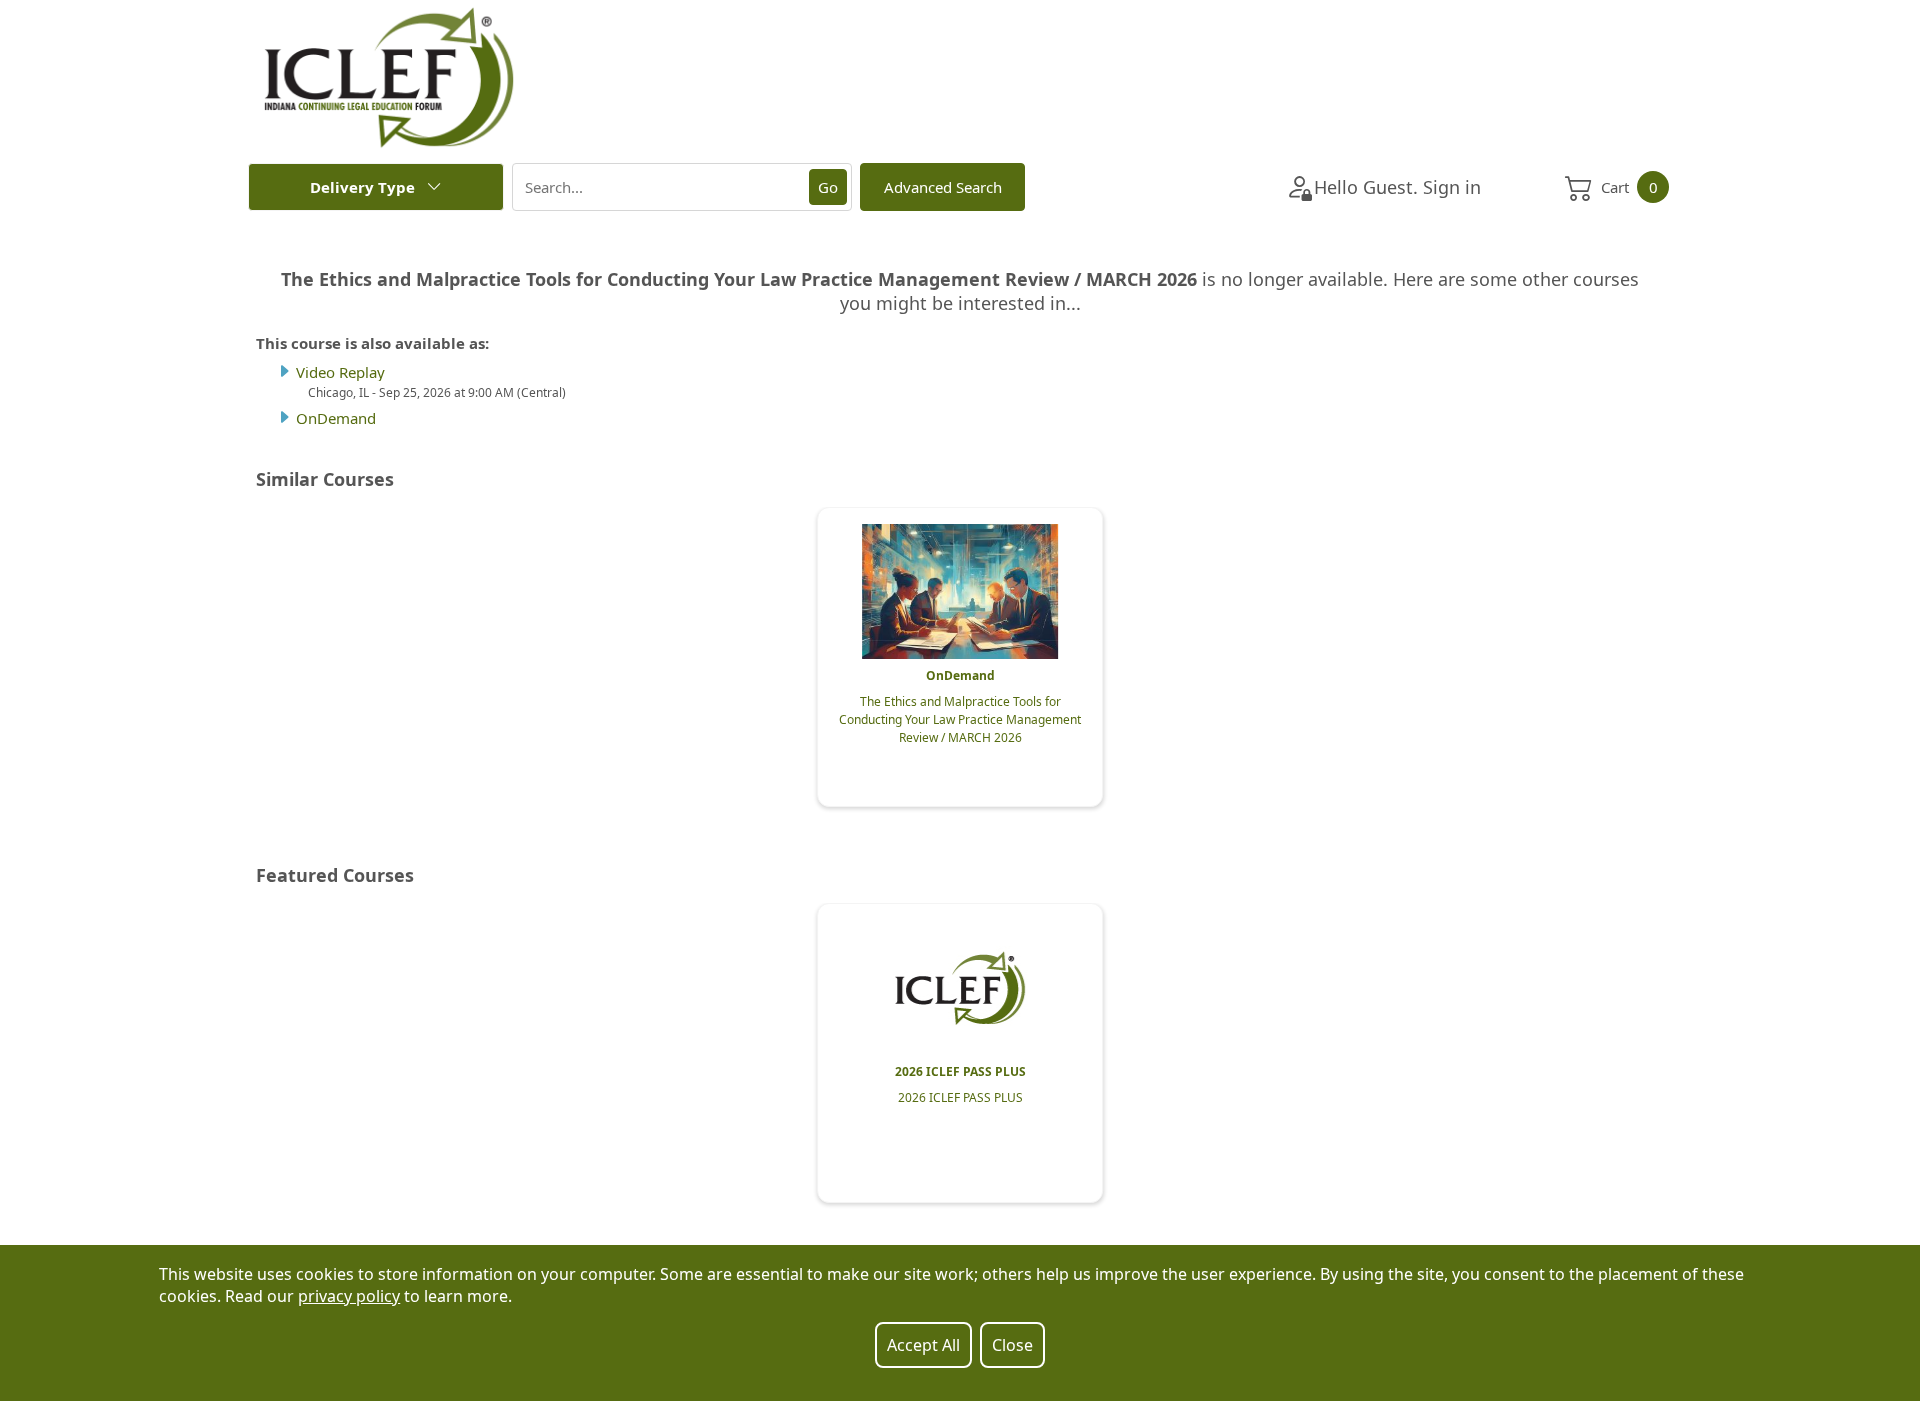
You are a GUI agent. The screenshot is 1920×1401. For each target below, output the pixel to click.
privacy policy (349, 1296)
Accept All (923, 1345)
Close (1012, 1345)
